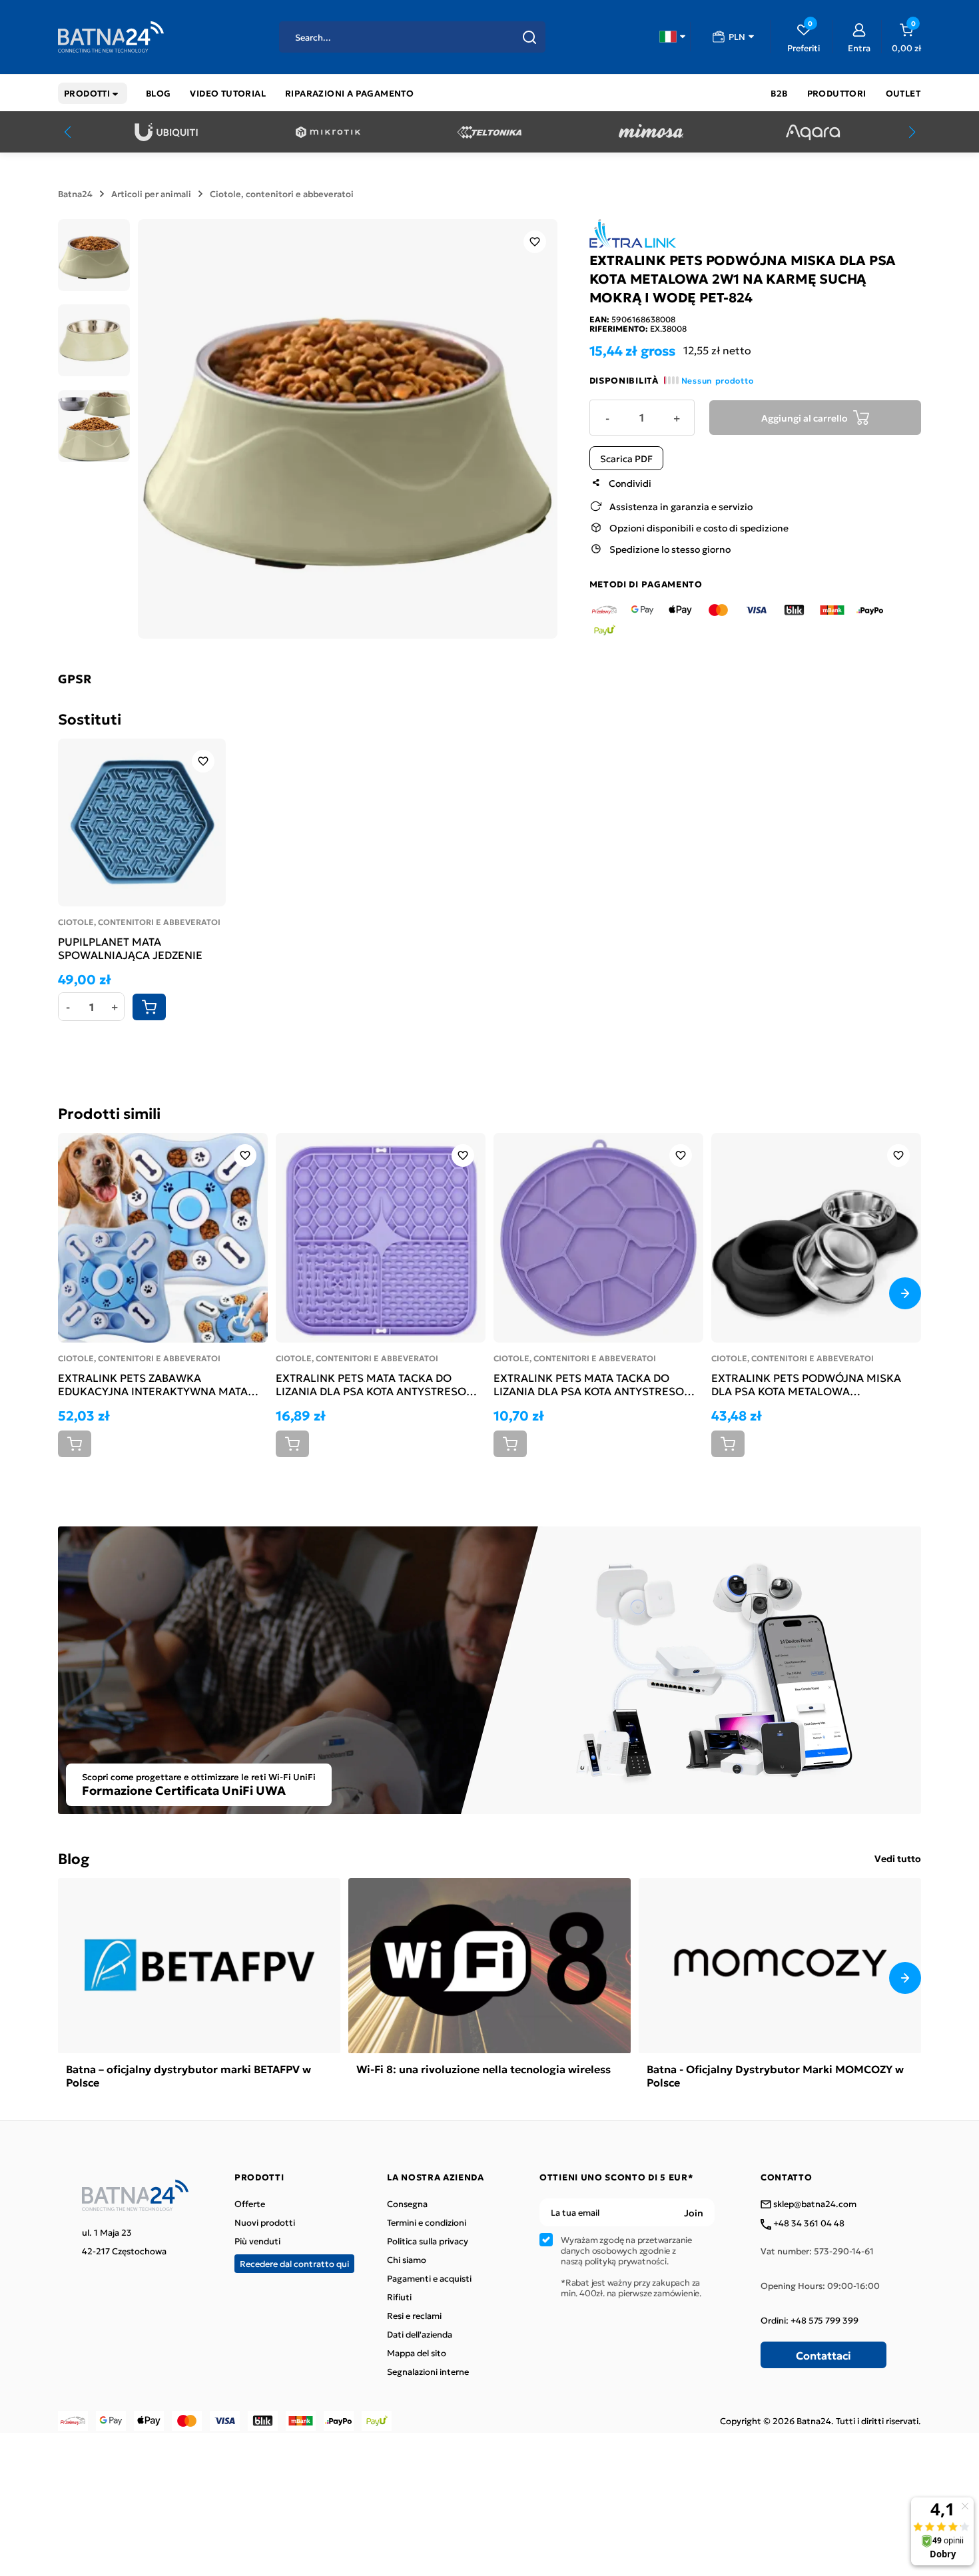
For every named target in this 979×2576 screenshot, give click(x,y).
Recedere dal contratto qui (294, 2263)
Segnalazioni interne (428, 2372)
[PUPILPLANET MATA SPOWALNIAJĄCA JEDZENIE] (142, 822)
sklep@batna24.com (814, 2204)
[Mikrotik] (328, 132)
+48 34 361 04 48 (808, 2224)
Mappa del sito (417, 2353)
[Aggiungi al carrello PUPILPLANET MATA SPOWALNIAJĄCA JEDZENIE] (149, 1007)
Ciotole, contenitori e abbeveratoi (282, 194)
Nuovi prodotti (265, 2222)
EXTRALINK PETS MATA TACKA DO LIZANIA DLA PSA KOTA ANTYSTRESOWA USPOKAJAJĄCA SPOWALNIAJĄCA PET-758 (598, 1384)
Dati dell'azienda (420, 2334)
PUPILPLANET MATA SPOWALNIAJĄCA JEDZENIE (130, 948)
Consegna (407, 2204)
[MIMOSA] (651, 132)
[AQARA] (813, 132)
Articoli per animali (151, 194)
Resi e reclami (414, 2316)
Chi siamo (407, 2260)
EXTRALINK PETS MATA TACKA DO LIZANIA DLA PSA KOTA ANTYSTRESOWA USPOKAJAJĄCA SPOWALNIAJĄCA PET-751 (380, 1384)
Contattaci (823, 2355)
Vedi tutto (898, 1858)
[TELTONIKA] (489, 132)
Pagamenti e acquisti (429, 2278)
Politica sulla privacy (428, 2241)
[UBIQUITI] (166, 132)
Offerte (250, 2204)
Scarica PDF (626, 458)
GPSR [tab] (75, 679)
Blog (74, 1858)
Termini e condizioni (427, 2222)
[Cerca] (529, 37)
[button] (672, 37)
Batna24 (75, 194)
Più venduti (257, 2241)
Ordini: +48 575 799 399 (810, 2320)
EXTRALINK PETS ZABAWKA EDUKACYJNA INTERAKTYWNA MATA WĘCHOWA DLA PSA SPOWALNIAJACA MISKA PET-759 (158, 1384)
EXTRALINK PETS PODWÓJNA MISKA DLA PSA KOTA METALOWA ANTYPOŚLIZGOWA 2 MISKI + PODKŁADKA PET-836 (806, 1384)
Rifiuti (399, 2297)
